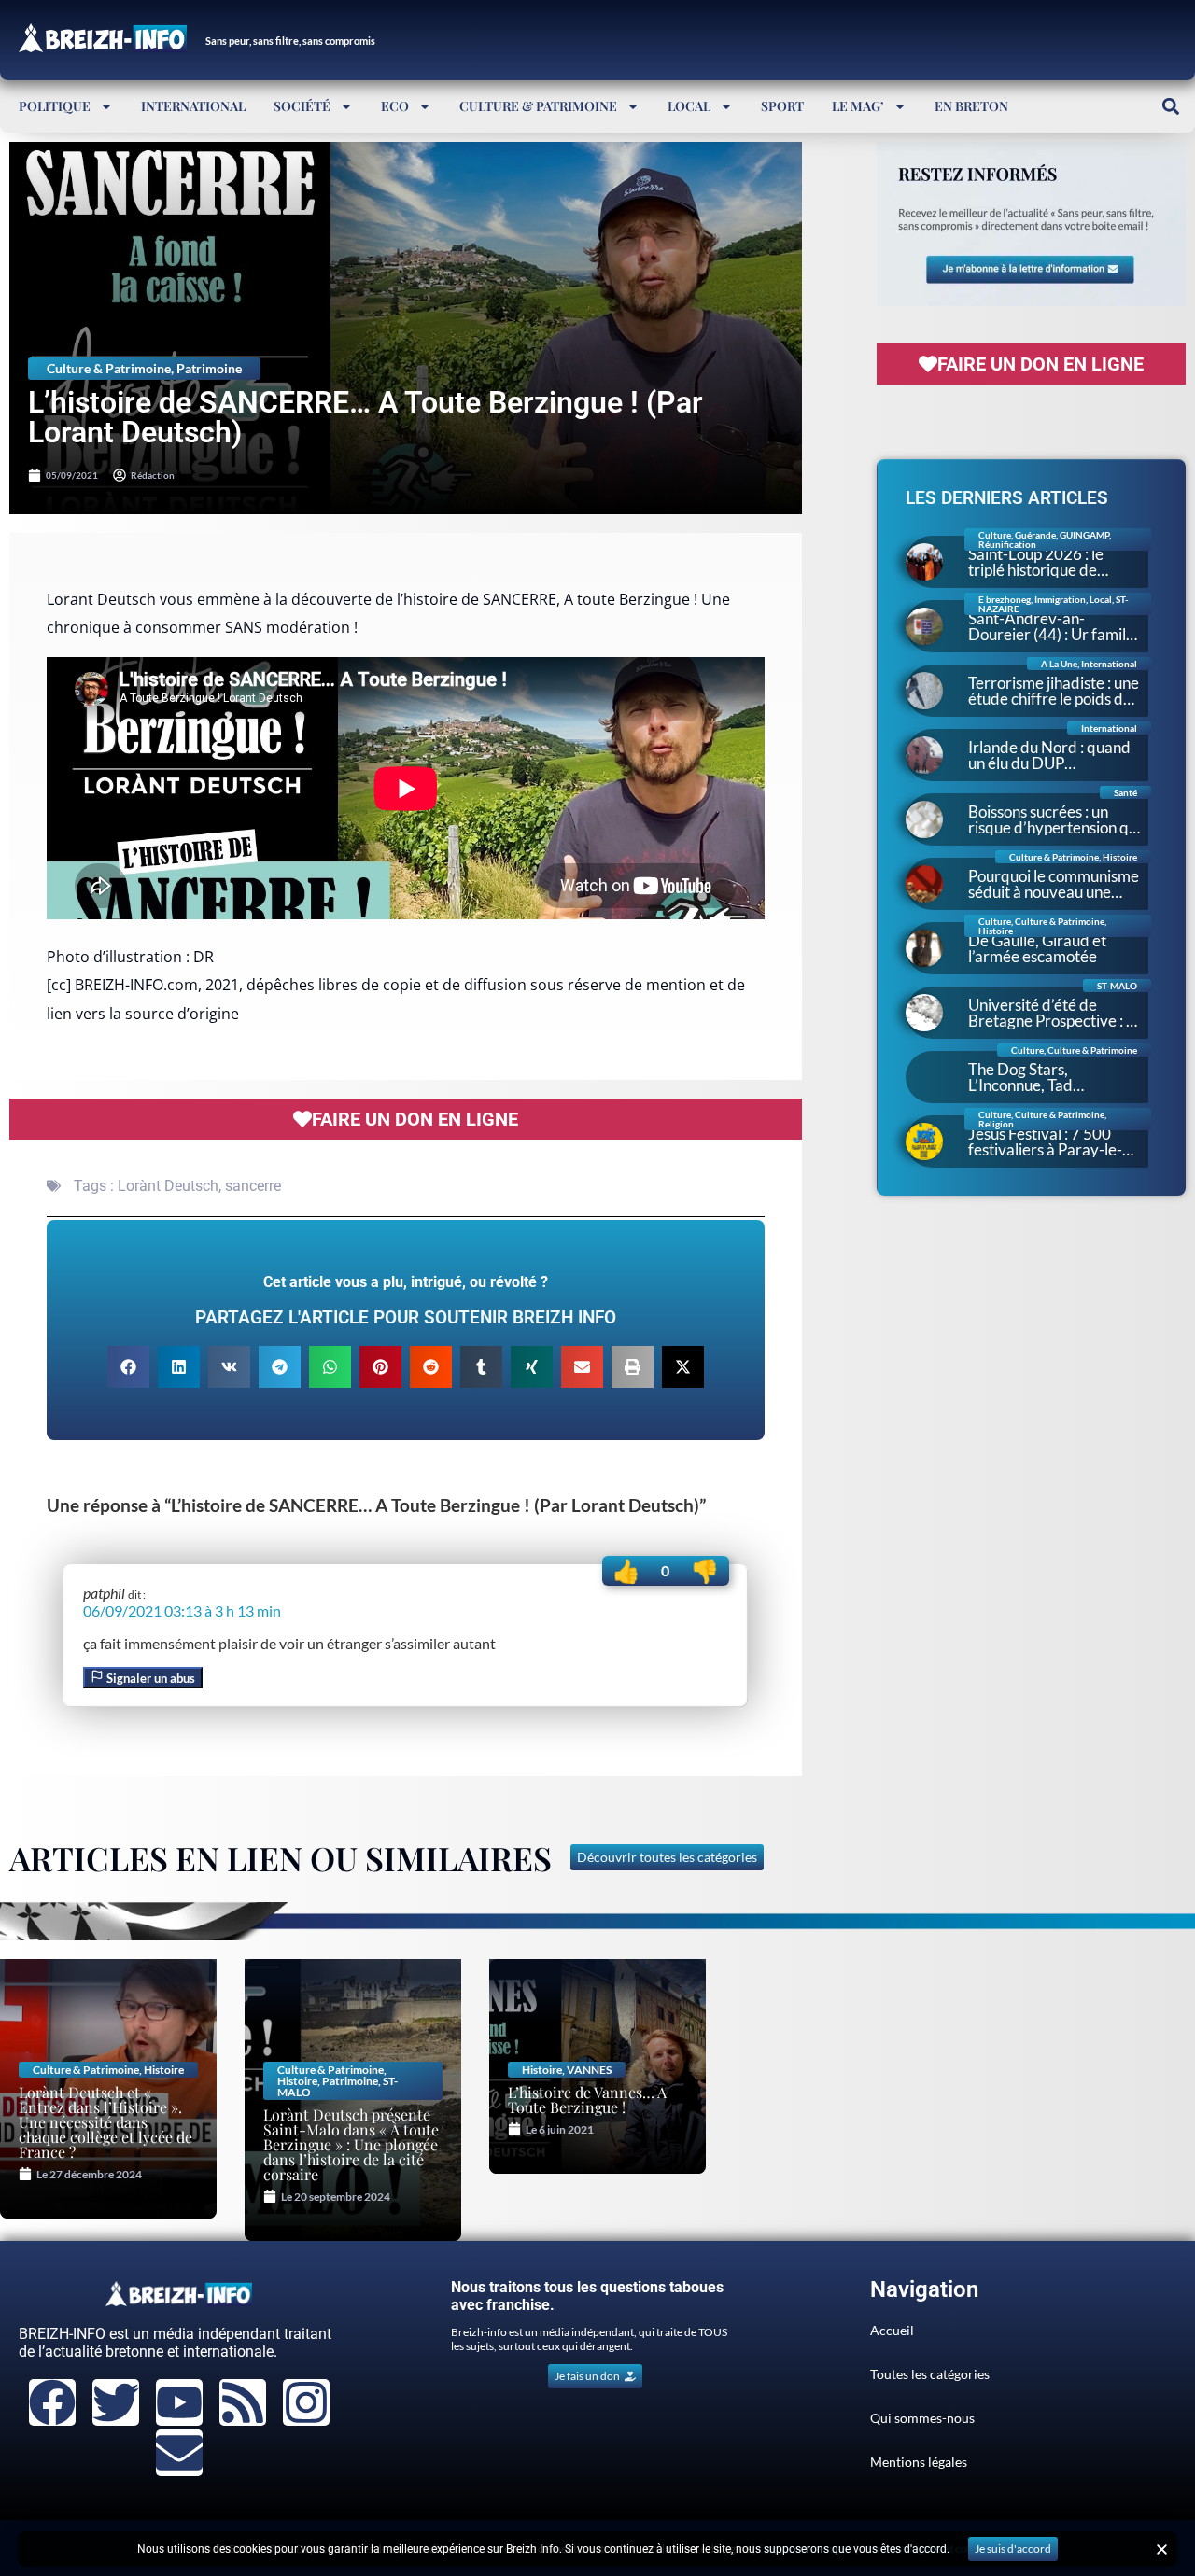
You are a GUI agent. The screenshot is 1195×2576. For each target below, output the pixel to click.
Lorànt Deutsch (168, 1186)
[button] (1170, 106)
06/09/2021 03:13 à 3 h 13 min (182, 1610)
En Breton (971, 106)
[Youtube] (179, 2402)
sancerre (253, 1186)
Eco (395, 106)
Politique (55, 106)
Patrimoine (209, 368)
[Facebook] (52, 2402)
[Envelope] (179, 2453)
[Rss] (243, 2402)
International (193, 106)
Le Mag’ (858, 106)
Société (302, 106)
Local (689, 106)
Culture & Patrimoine (538, 106)
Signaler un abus (149, 1678)
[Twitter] (116, 2402)
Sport (782, 106)
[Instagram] (306, 2402)
